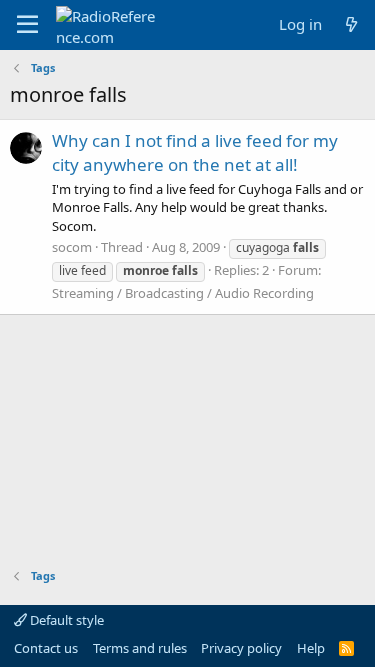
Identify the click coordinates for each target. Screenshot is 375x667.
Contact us (46, 648)
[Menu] (27, 25)
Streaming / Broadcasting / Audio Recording (183, 293)
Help (311, 648)
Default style (65, 620)
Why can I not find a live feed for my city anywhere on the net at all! (195, 152)
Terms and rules (140, 648)
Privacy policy (241, 648)
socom (72, 247)
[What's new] (351, 24)
